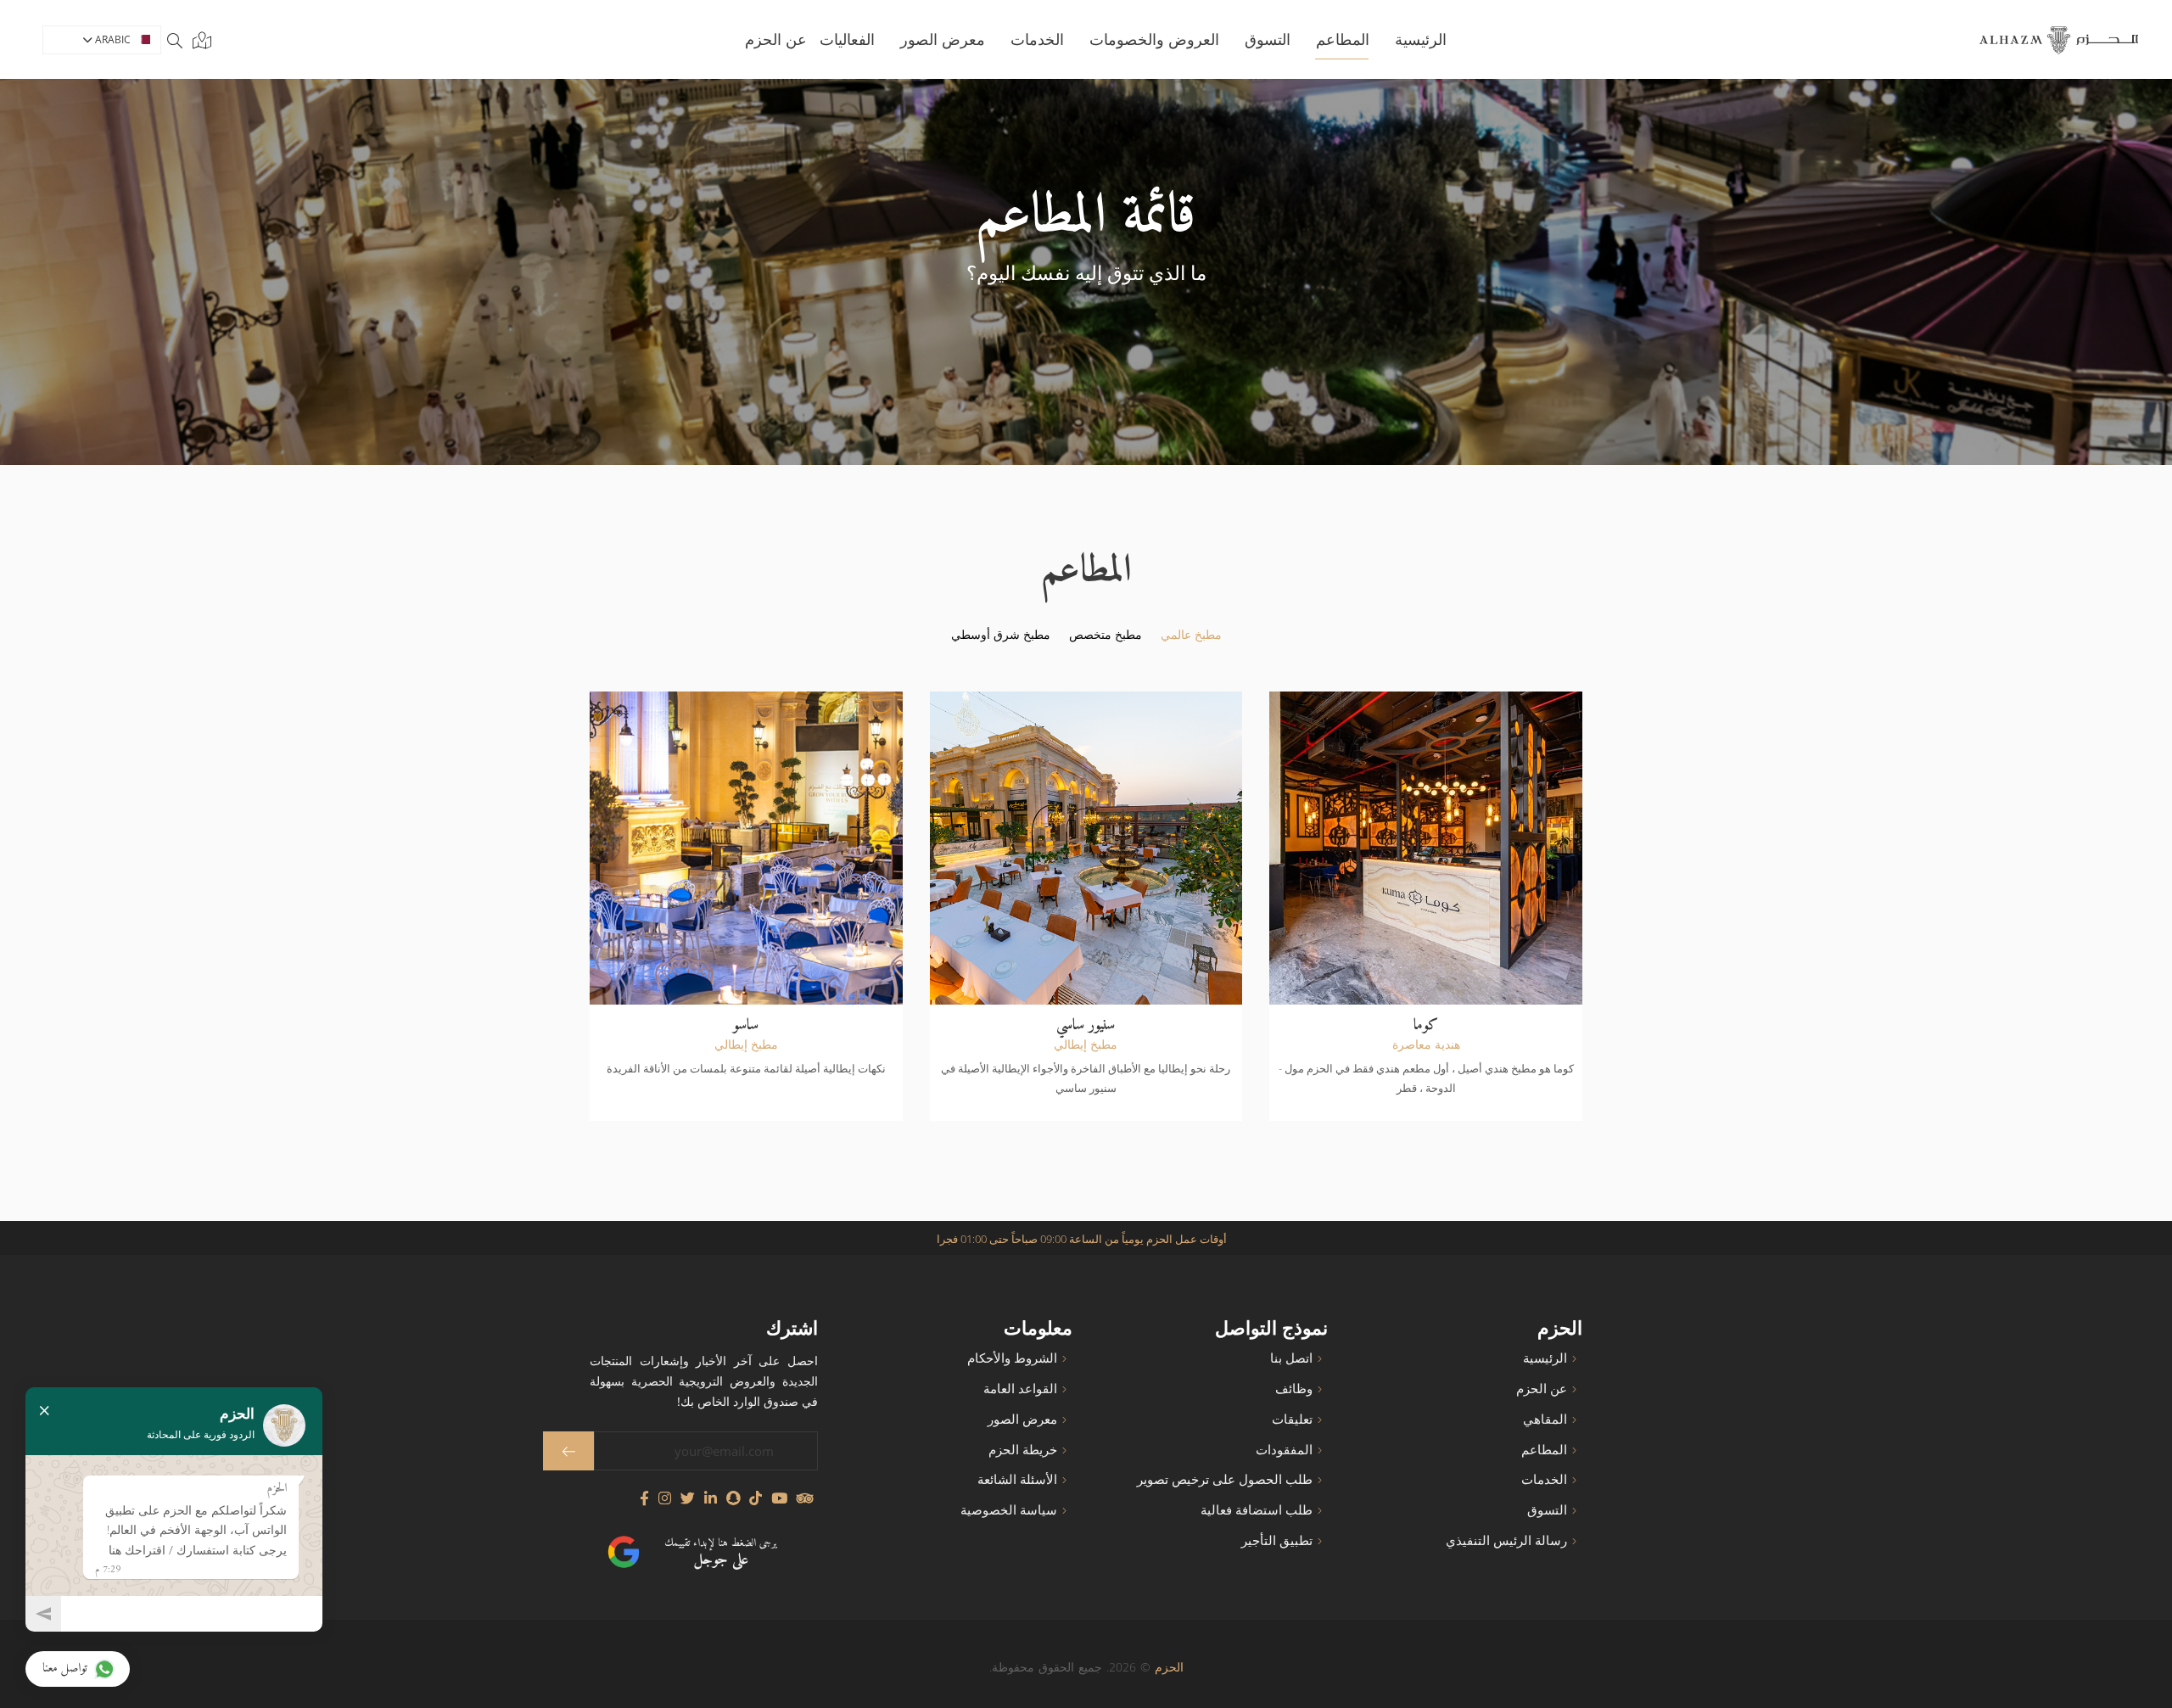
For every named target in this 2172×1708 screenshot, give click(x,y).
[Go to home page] (2059, 40)
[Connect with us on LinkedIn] (711, 1498)
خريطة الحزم (1023, 1450)
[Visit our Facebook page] (644, 1498)
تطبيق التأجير (1277, 1540)
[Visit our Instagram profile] (665, 1498)
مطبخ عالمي (1191, 635)
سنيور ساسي (1086, 1025)
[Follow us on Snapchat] (733, 1498)
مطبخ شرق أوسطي (1001, 635)
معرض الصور (943, 39)
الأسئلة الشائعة (1017, 1479)
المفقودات (1284, 1450)
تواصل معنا (65, 1669)
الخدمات (1037, 39)
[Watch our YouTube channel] (779, 1498)
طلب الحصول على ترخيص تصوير (1225, 1479)
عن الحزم (1542, 1389)
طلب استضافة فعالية (1257, 1510)
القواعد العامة (1020, 1389)
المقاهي (1545, 1419)
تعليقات (1292, 1419)
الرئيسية (1421, 39)
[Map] (199, 40)
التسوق (1268, 39)
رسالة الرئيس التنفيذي (1506, 1540)
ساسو (746, 1025)
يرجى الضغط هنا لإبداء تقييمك (720, 1553)
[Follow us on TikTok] (756, 1498)
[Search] (175, 40)
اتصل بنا (1291, 1358)
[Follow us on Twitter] (688, 1498)
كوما (1426, 1025)
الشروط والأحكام (1012, 1358)
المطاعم (1544, 1450)
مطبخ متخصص (1106, 635)
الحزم (1169, 1667)
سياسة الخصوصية (1009, 1510)
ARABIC (112, 39)
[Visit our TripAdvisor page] (805, 1498)
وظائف (1294, 1389)
